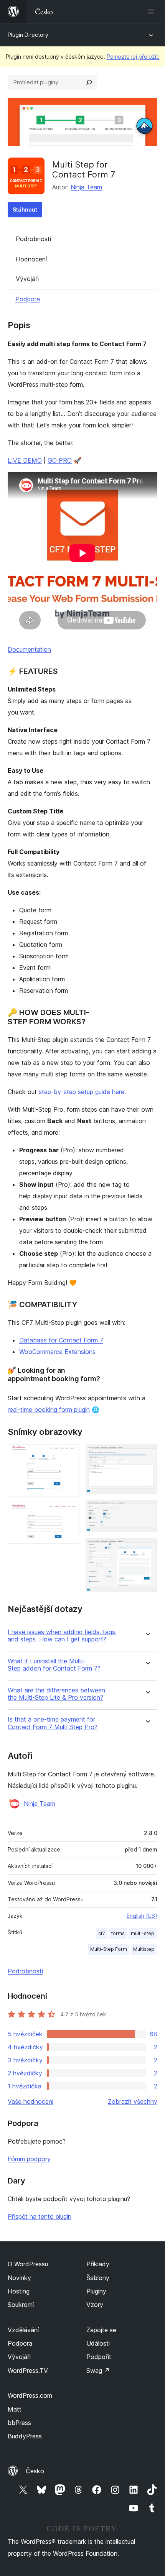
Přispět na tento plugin (40, 2216)
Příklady (98, 2264)
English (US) (142, 1916)
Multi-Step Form (109, 1949)
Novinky (19, 2278)
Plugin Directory (28, 35)
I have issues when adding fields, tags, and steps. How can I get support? (62, 1636)
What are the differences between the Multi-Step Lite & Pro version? (56, 1694)
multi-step (143, 1933)
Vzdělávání (23, 2330)
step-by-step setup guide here (82, 1092)
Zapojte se (101, 2330)
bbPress (19, 2423)
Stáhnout (25, 209)
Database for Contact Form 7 (61, 1340)
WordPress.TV (28, 2371)
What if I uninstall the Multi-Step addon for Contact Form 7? (54, 1665)
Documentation (29, 649)
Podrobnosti (33, 239)
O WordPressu (28, 2264)
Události (98, 2343)
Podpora (28, 299)
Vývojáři (27, 279)
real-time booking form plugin (49, 1410)
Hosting (19, 2291)
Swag (98, 2371)
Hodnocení (31, 259)
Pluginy (96, 2291)
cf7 (102, 1933)
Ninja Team (86, 187)
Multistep (144, 1949)
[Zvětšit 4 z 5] (147, 1510)
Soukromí (21, 2305)
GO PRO (60, 460)
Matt (15, 2409)
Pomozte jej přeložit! (133, 57)
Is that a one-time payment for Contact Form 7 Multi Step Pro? (53, 1723)
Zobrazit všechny (133, 2101)
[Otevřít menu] (153, 11)
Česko (35, 2471)
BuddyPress (25, 2436)
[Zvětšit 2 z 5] (69, 1513)
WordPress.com (30, 2395)
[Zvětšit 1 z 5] (69, 1455)
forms (118, 1933)
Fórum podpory (29, 2159)
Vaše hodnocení (31, 2101)
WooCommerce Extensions (57, 1352)
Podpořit (99, 2357)
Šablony (98, 2278)
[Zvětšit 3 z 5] (147, 1455)
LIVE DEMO (25, 460)
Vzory (95, 2305)
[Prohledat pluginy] (89, 82)
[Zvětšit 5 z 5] (147, 1549)
